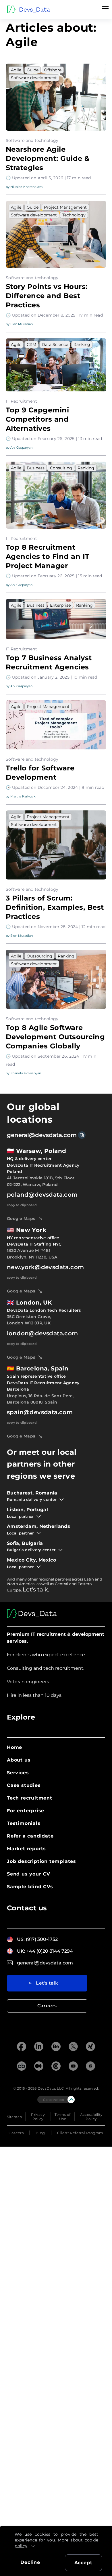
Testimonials (24, 1823)
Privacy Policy (38, 2117)
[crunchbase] (22, 2067)
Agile (16, 70)
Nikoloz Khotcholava (26, 187)
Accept (83, 2563)
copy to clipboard (22, 1205)
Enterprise (60, 605)
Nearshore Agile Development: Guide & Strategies (48, 158)
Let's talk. (36, 1589)
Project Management (65, 207)
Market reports (26, 1849)
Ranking (82, 344)
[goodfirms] (90, 2067)
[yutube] (73, 2067)
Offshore (53, 70)
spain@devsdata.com (40, 1412)
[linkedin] (39, 2047)
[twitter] (73, 2047)
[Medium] (39, 2067)
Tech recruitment (30, 1798)
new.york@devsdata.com (45, 1267)
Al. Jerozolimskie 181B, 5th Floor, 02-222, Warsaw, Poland (41, 1181)
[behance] (56, 2047)
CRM (31, 344)
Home (15, 1747)
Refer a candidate (30, 1836)
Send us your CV (29, 1874)
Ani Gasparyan (21, 448)
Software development (34, 78)
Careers (47, 2006)
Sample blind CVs (30, 1887)
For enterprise (26, 1811)
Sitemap (15, 2117)
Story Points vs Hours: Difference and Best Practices (47, 296)
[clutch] (56, 2067)
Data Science (55, 344)
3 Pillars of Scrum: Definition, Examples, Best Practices (55, 907)
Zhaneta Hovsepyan (26, 1073)
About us (19, 1760)
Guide (33, 70)
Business (36, 468)
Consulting (61, 468)
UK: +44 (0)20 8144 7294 (45, 1951)
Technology (74, 215)
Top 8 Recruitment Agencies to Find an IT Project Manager (48, 556)
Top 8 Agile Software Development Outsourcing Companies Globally (55, 1037)
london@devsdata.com (43, 1333)
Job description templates (41, 1861)
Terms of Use (62, 2117)
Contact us (27, 1908)
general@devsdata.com (42, 1135)
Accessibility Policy (91, 2117)
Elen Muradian (22, 324)
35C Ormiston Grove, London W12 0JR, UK (29, 1320)
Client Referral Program (80, 2133)
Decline (30, 2562)
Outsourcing (39, 956)
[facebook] (22, 2047)
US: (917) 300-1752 (37, 1939)
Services (18, 1773)
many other (27, 1579)
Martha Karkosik (23, 796)
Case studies (24, 1785)
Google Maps (21, 1218)
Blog (40, 2133)
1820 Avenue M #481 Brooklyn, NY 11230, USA (32, 1254)
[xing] (90, 2047)
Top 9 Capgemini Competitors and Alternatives (37, 419)
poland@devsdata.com (42, 1195)
